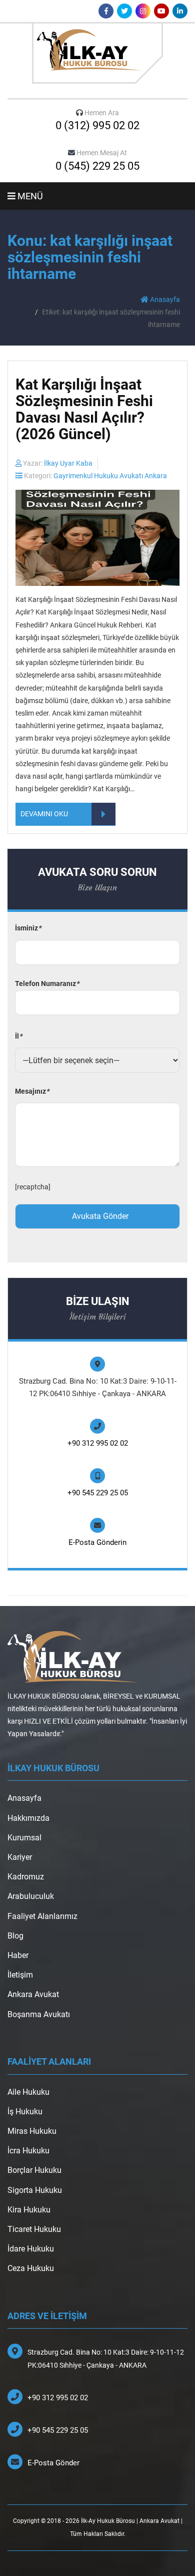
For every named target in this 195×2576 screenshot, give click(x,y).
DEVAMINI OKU (44, 814)
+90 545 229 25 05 (98, 1493)
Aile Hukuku (28, 2092)
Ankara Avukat (33, 1994)
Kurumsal (24, 1838)
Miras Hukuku (32, 2131)
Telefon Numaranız (47, 984)
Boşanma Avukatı (39, 2014)
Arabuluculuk (31, 1896)
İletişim (20, 1975)
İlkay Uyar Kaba (68, 463)
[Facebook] (106, 11)
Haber (18, 1955)
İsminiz (28, 928)
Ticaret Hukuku (34, 2229)
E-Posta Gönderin (97, 1542)
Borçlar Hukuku (34, 2170)
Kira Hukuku (29, 2210)
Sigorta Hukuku (35, 2190)
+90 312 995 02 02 (98, 1443)
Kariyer (20, 1857)
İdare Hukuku (31, 2249)
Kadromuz (26, 1877)
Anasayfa (164, 299)
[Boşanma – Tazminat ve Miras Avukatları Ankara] (97, 53)
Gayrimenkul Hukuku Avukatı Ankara (110, 476)
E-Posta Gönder (53, 2463)
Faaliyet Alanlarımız (42, 1916)
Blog (15, 1936)
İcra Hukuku (28, 2151)
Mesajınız (32, 1091)
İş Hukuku (25, 2112)
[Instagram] (143, 11)
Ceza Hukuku (31, 2268)
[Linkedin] (180, 11)
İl (18, 1036)
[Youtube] (161, 11)
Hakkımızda (28, 1818)
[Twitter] (124, 11)
